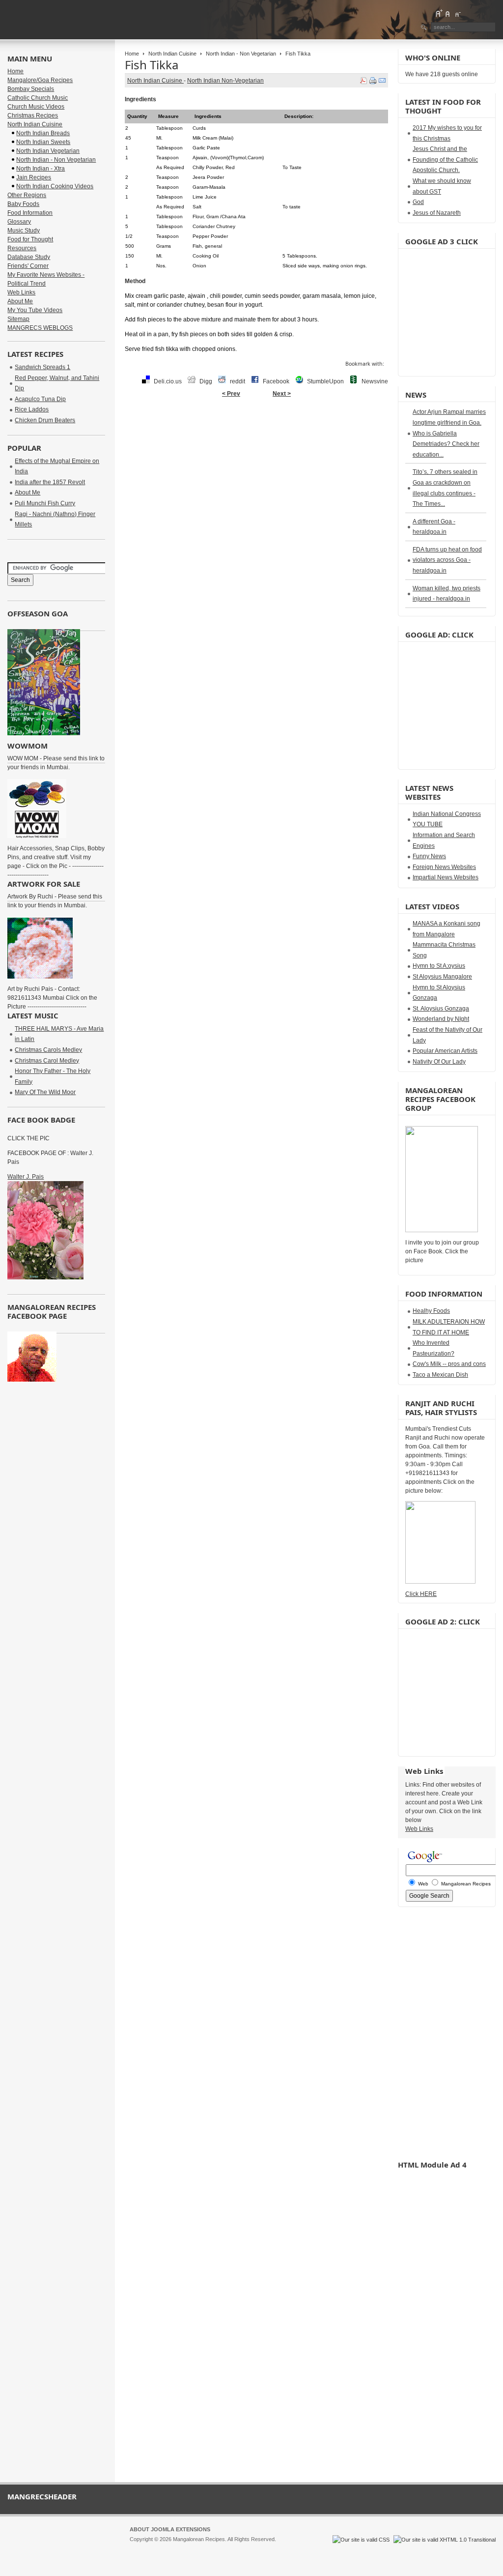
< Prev (231, 394)
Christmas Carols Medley (48, 1050)
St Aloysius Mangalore (442, 977)
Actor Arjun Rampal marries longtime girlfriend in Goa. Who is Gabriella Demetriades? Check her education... (449, 433)
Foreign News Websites (444, 867)
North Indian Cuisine (172, 54)
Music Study (24, 231)
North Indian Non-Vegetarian (225, 81)
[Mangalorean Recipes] (61, 20)
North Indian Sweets (43, 142)
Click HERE (421, 1594)
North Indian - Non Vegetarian (241, 54)
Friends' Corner (28, 266)
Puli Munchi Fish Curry (45, 503)
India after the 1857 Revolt (50, 482)
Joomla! (139, 2548)
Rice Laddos (32, 409)
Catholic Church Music (38, 98)
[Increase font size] (439, 13)
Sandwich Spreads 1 (42, 367)
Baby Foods (23, 204)
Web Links (21, 292)
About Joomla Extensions (170, 2529)
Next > (282, 394)
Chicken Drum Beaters (45, 420)
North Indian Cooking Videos (55, 186)
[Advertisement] (256, 434)
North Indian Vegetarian (48, 151)
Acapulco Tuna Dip (40, 399)
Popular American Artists (445, 1051)
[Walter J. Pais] (45, 1277)
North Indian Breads (43, 133)
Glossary (19, 222)
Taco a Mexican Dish (440, 1375)
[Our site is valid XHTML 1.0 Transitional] (445, 2540)
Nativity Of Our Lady (439, 1062)
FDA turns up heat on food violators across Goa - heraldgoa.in (447, 560)
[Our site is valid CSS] (362, 2540)
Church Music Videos (36, 107)
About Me (20, 301)
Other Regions (27, 195)
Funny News (429, 856)
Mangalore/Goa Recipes (40, 80)
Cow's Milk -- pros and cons (449, 1364)
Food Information (30, 213)
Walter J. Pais (26, 1177)
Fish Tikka (152, 65)
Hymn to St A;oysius (439, 966)
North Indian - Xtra (41, 169)
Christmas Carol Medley (47, 1061)
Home (132, 54)
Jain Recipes (34, 177)
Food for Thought (30, 239)
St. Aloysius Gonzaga (441, 1009)
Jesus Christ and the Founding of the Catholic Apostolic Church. (445, 159)
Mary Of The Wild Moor (45, 1092)
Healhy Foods (431, 1311)
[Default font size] (448, 13)
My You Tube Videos (35, 310)
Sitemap (18, 319)
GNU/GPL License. (260, 2548)
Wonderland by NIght (441, 1019)
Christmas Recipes (33, 116)
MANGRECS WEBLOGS (40, 328)
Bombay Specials (31, 89)
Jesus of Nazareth (437, 213)
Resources (22, 248)
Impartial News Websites (446, 877)
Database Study (29, 257)
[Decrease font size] (457, 13)
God (418, 202)
